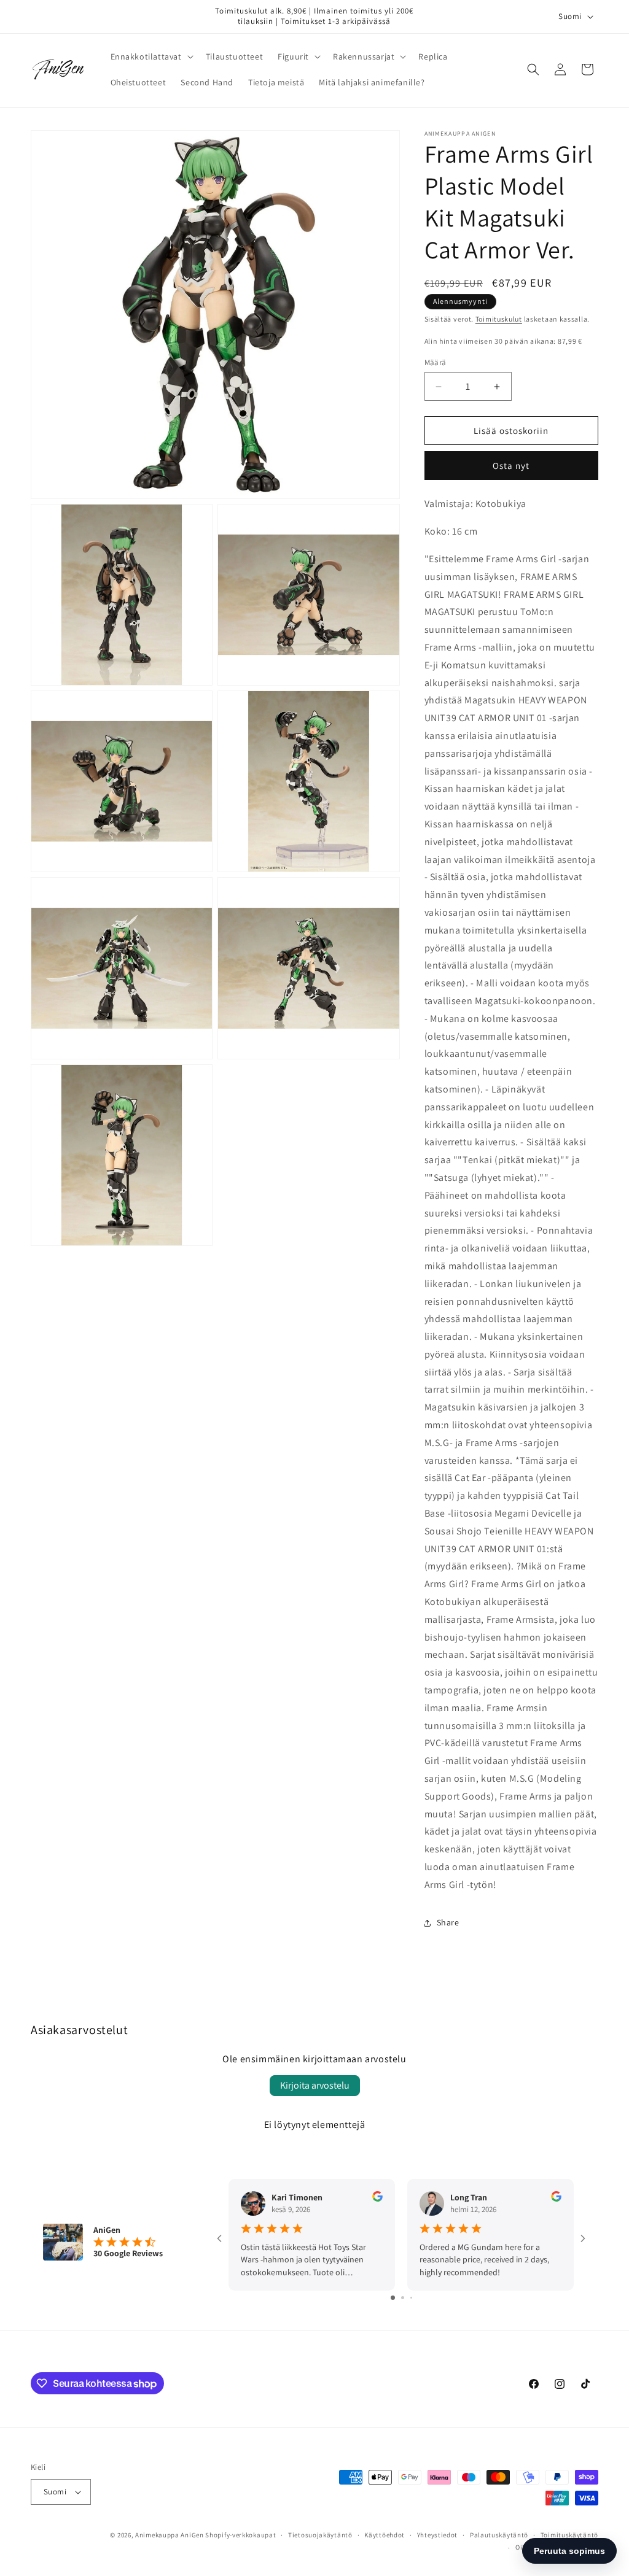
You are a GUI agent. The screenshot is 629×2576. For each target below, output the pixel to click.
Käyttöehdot (385, 2535)
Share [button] (448, 1922)
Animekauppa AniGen (170, 2535)
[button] (151, 56)
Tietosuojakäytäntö (320, 2535)
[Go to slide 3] (411, 2298)
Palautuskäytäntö (499, 2535)
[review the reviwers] (377, 2199)
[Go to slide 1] (393, 2298)
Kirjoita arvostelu (315, 2085)
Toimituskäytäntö (569, 2535)
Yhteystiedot (437, 2535)
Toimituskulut (499, 319)
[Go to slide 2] (403, 2298)
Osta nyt (511, 466)
